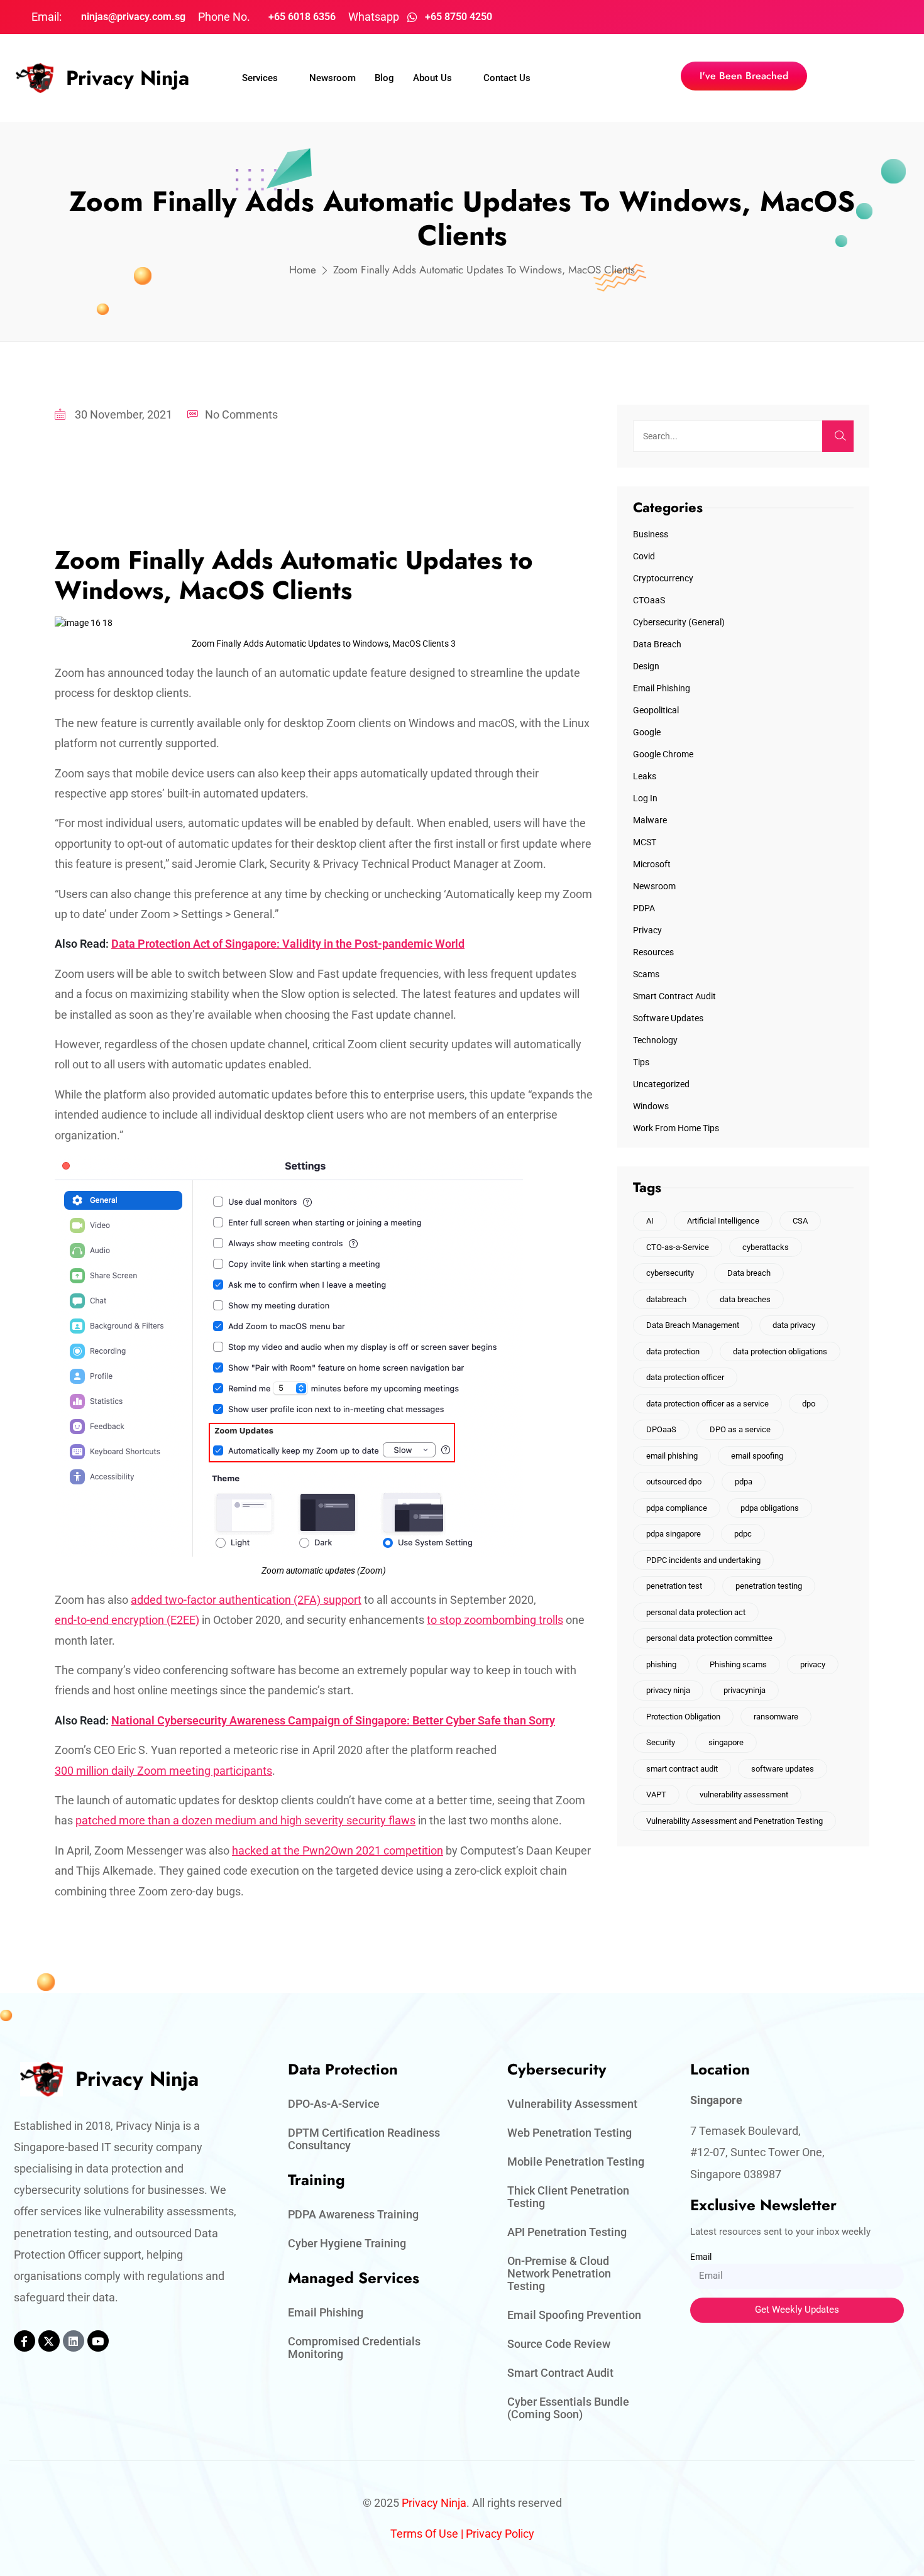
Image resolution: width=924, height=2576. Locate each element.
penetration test (674, 1586)
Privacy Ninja (128, 78)
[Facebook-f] (25, 2341)
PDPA (644, 908)
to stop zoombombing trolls (495, 1620)
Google (647, 732)
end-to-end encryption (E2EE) (127, 1620)
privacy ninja (668, 1690)
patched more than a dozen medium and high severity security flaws (245, 1820)
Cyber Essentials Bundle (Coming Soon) (568, 2408)
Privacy (647, 930)
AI (650, 1221)
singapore (726, 1742)
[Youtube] (98, 2341)
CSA (800, 1221)
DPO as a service (740, 1429)
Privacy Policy (500, 2534)
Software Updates (668, 1018)
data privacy (794, 1325)
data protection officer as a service (707, 1404)
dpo (809, 1404)
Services (260, 78)
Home (303, 270)
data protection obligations (780, 1351)
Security (661, 1742)
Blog (384, 78)
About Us (432, 78)
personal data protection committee (709, 1638)
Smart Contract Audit (674, 996)
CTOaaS (649, 600)
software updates (783, 1769)
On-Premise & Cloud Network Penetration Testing (559, 2273)
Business (651, 534)
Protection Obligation (683, 1717)
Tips (641, 1062)
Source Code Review (559, 2344)
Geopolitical (656, 710)
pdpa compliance (677, 1508)
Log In (645, 798)
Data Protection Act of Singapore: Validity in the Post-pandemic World (288, 944)
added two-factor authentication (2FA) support (246, 1600)
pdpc (743, 1534)
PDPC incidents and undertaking (703, 1560)
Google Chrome (663, 754)
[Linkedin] (74, 2341)
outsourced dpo (674, 1482)
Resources (653, 952)
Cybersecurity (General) (679, 622)
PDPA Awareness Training (353, 2214)
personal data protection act (696, 1612)
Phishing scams (738, 1664)
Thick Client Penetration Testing (568, 2197)
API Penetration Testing (567, 2232)
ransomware (776, 1717)
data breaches (745, 1299)
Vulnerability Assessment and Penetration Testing (734, 1821)
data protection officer (685, 1377)
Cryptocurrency (663, 578)
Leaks (645, 776)
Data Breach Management (693, 1325)
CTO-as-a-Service (678, 1247)
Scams (646, 974)
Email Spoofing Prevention (574, 2315)
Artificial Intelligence (723, 1221)
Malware (650, 820)
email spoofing (757, 1456)
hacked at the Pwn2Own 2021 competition (338, 1850)
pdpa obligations (770, 1508)
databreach (666, 1299)
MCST (645, 842)
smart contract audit (682, 1769)
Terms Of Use (424, 2534)
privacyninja (745, 1690)
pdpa (744, 1482)
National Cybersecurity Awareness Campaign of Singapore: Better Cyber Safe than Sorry (333, 1720)
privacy (813, 1664)
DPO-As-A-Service (334, 2104)
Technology (655, 1040)
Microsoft (652, 864)
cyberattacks (766, 1247)
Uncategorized (661, 1084)
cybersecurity (670, 1273)
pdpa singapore (674, 1534)
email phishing (672, 1456)
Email (701, 2257)
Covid (644, 556)
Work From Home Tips (676, 1128)
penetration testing (769, 1586)
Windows (651, 1106)
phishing (661, 1664)
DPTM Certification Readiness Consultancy (364, 2139)
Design (646, 666)
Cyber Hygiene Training (347, 2243)
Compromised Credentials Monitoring (354, 2348)
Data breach (749, 1273)
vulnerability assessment (744, 1795)
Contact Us (507, 78)
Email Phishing (662, 688)
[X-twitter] (49, 2341)
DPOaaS (661, 1429)
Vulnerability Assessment (572, 2104)
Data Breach (657, 644)
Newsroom (333, 78)
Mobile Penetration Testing (576, 2162)
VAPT (656, 1795)
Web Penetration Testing (569, 2133)
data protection (673, 1351)
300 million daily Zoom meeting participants (163, 1771)
